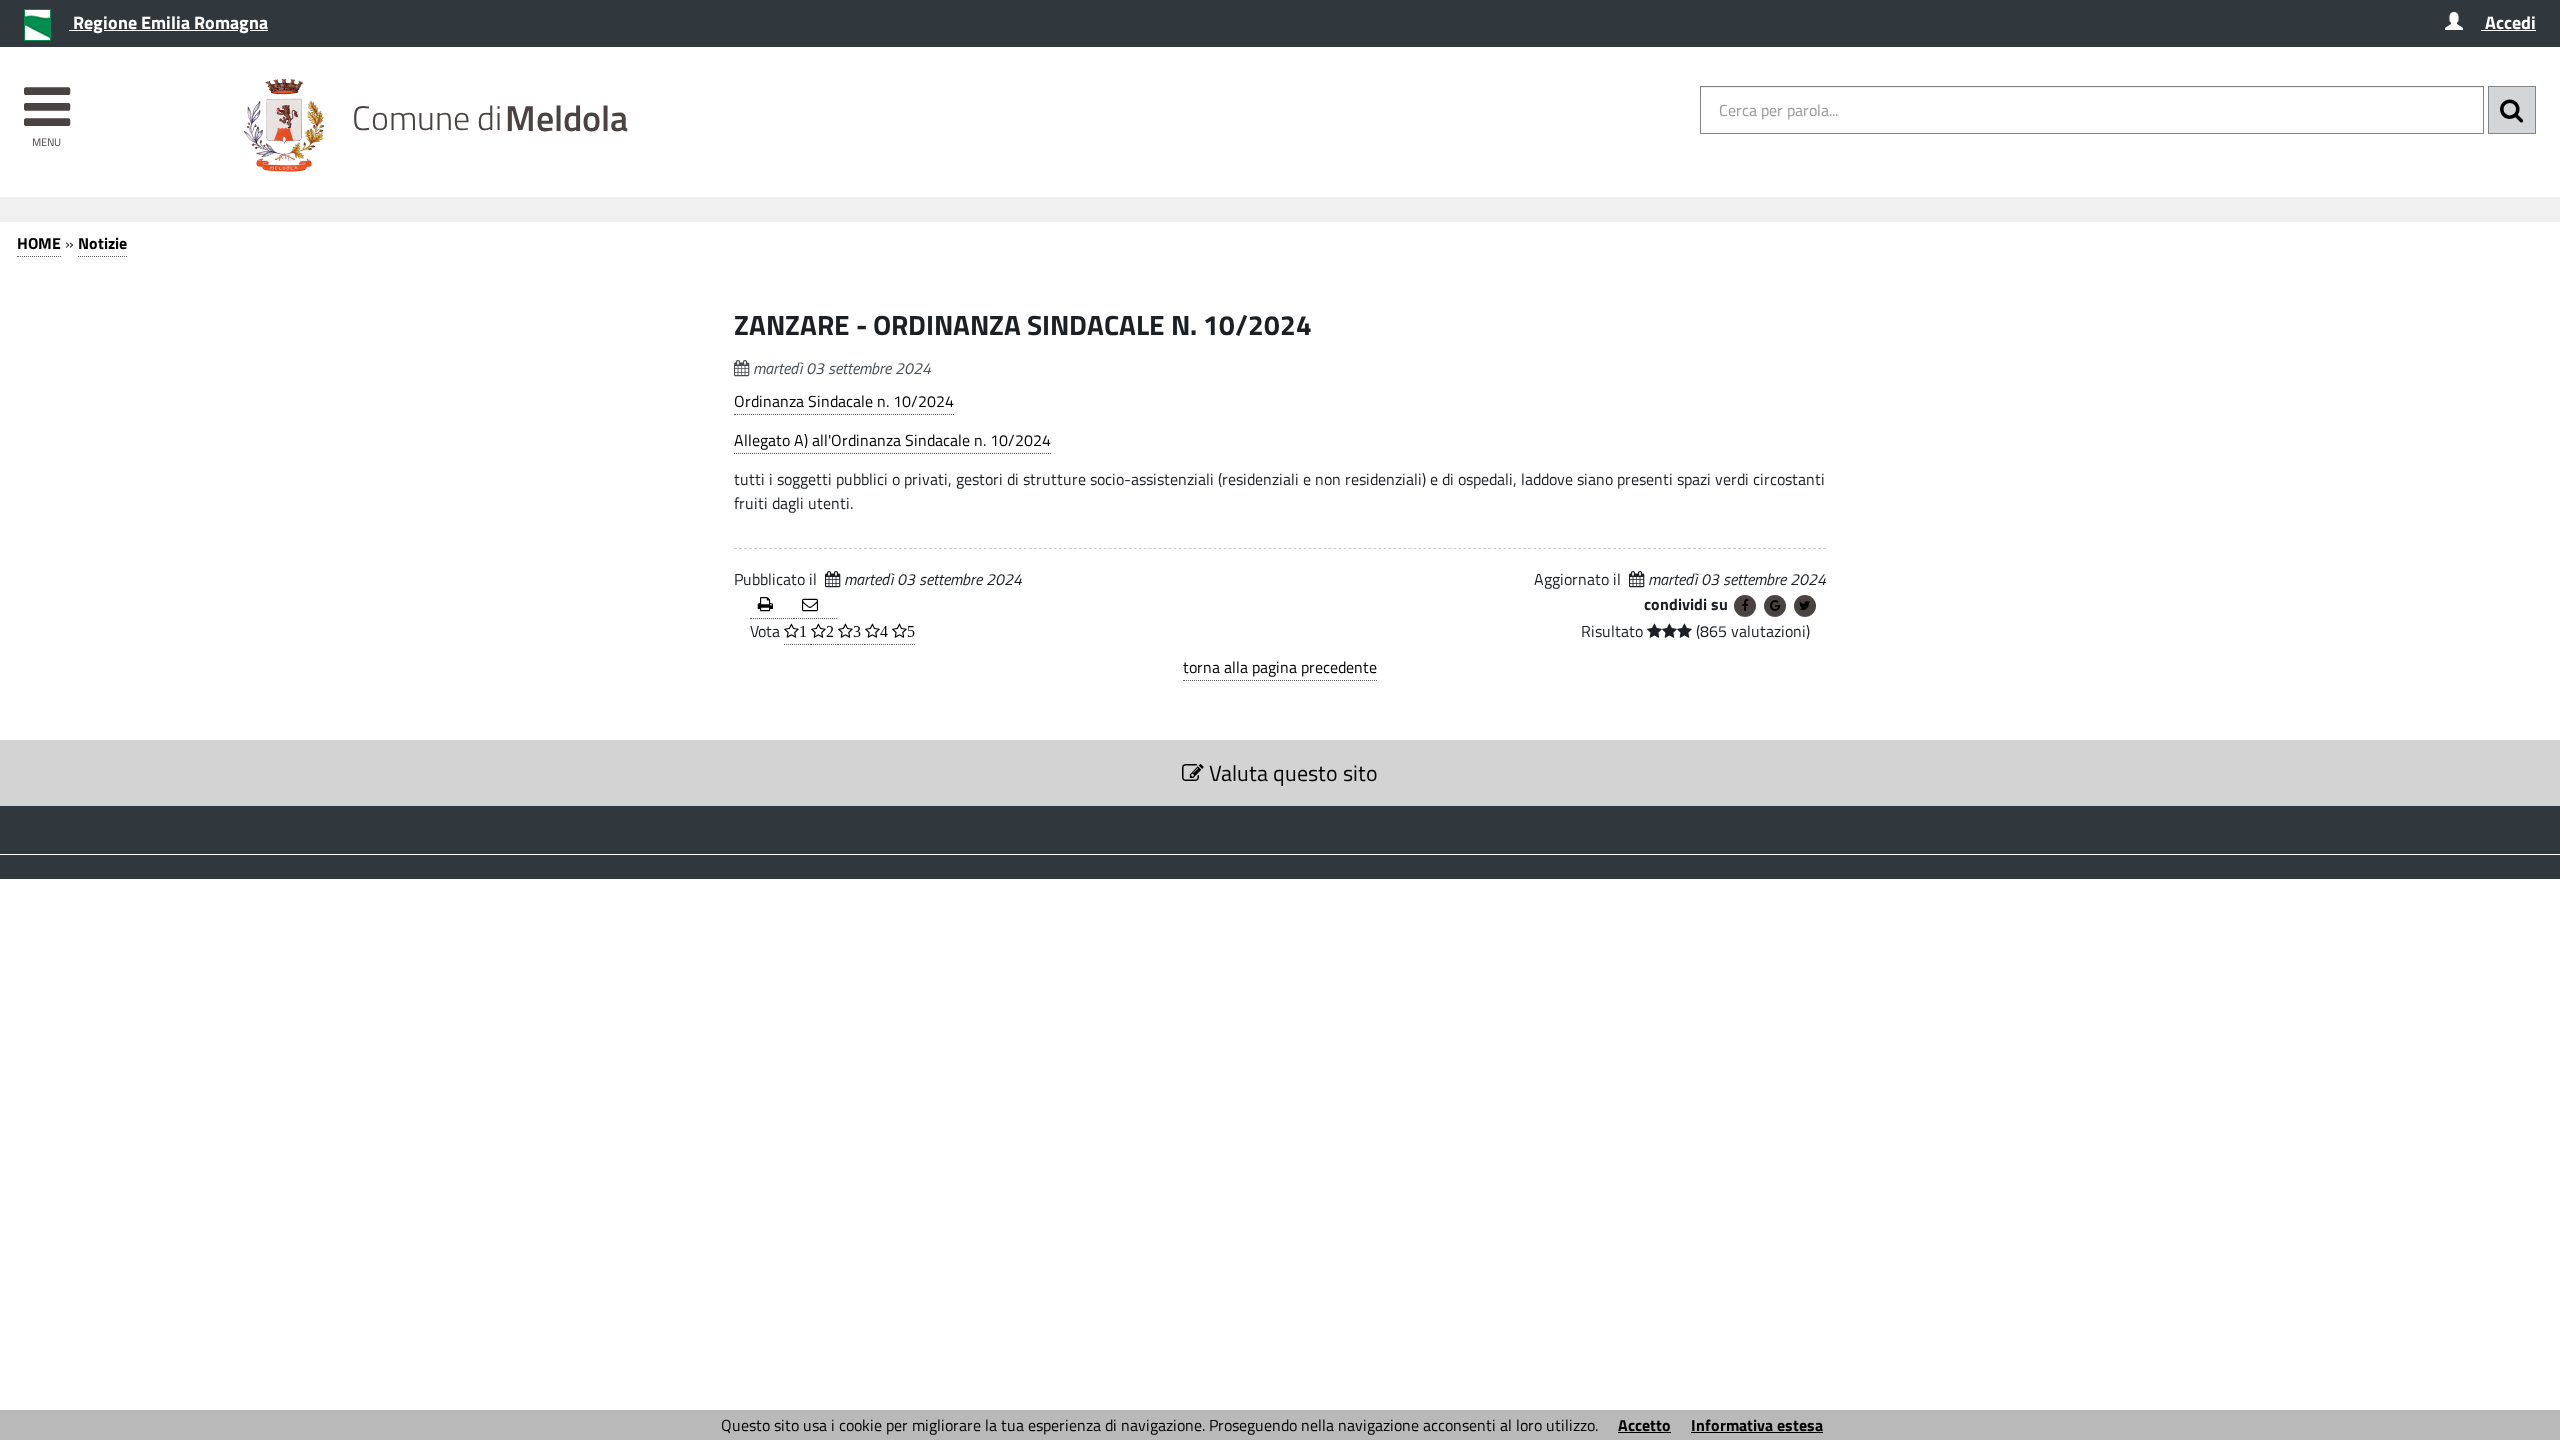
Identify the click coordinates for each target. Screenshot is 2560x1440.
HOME (39, 243)
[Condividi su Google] (1775, 606)
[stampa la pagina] (772, 605)
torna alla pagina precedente (1280, 667)
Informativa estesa (1757, 1425)
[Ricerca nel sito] (2512, 110)
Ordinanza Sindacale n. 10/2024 (844, 401)
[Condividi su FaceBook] (1745, 606)
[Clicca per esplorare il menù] (46, 97)
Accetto (1644, 1425)
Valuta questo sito (1291, 773)
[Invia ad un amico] (816, 605)
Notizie (102, 243)
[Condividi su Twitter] (1805, 606)
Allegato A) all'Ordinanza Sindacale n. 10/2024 (892, 440)
